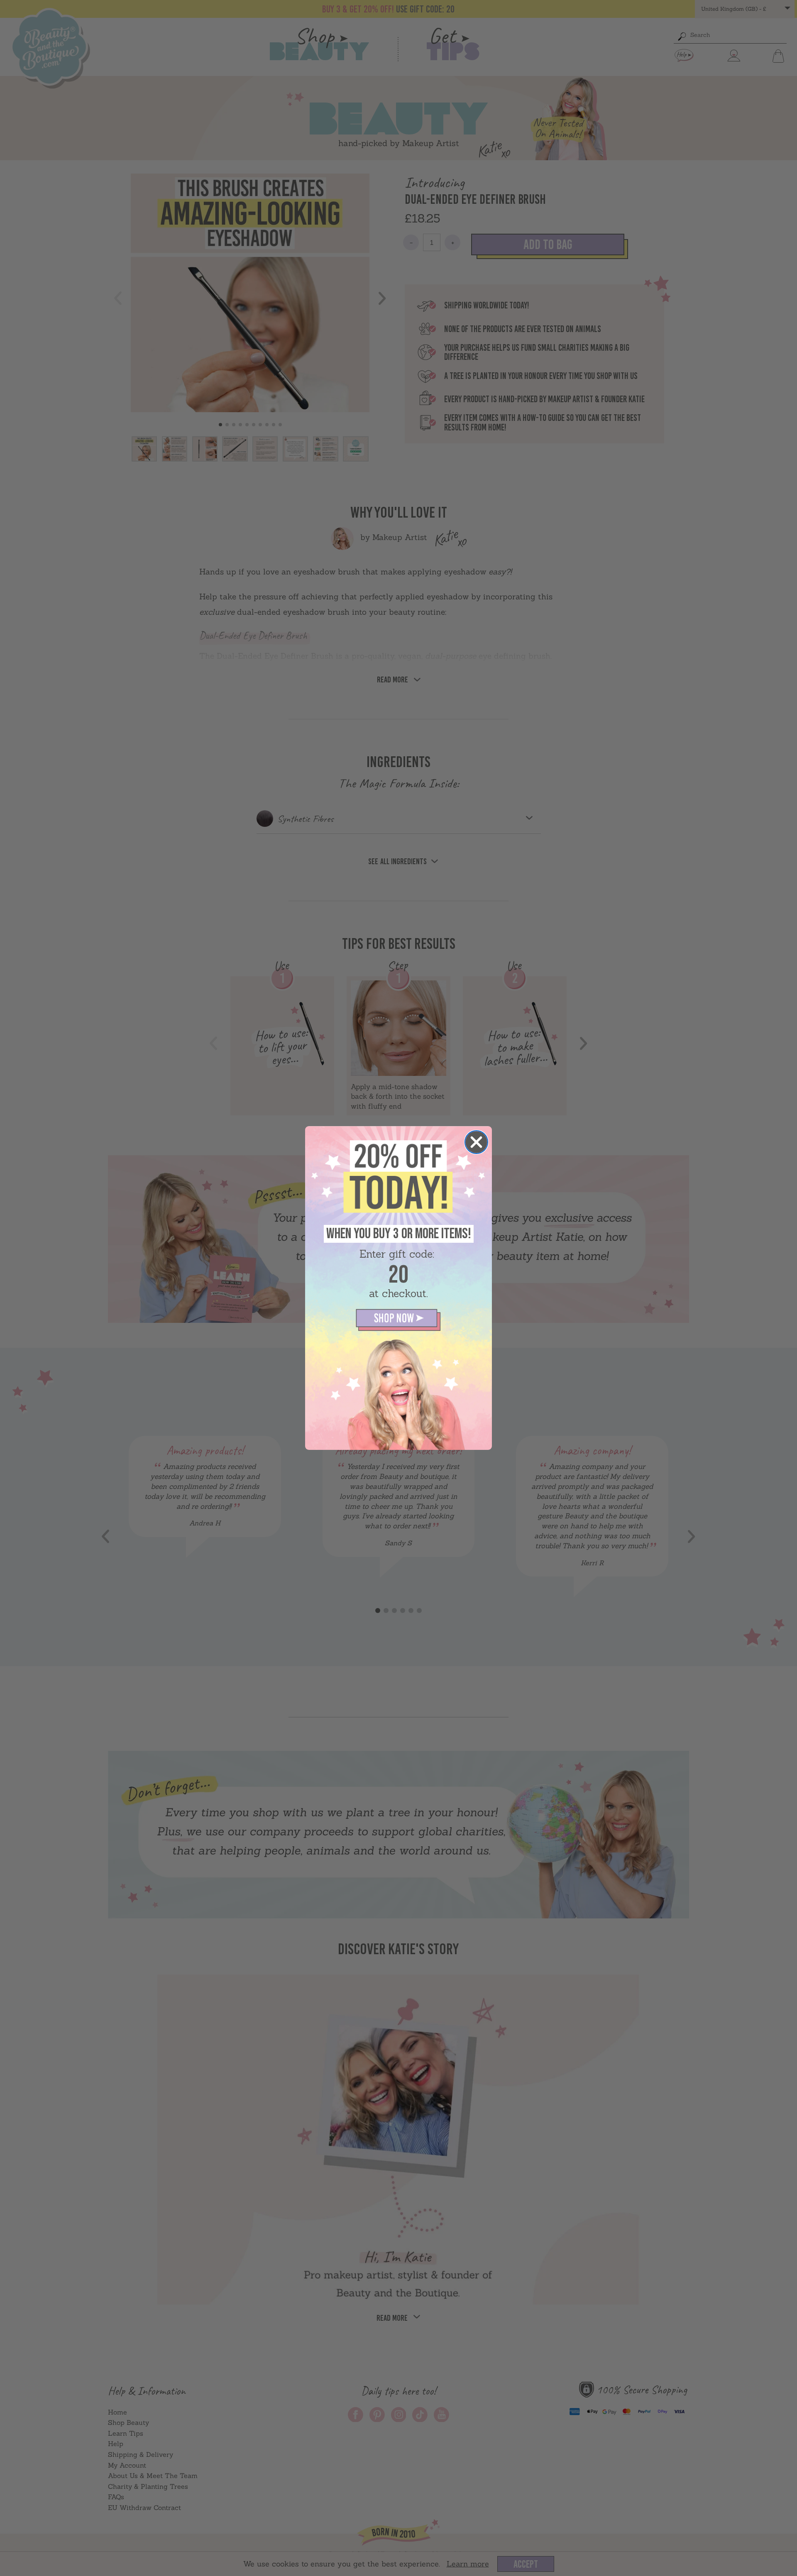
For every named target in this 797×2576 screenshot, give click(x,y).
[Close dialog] (476, 1142)
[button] (398, 1320)
